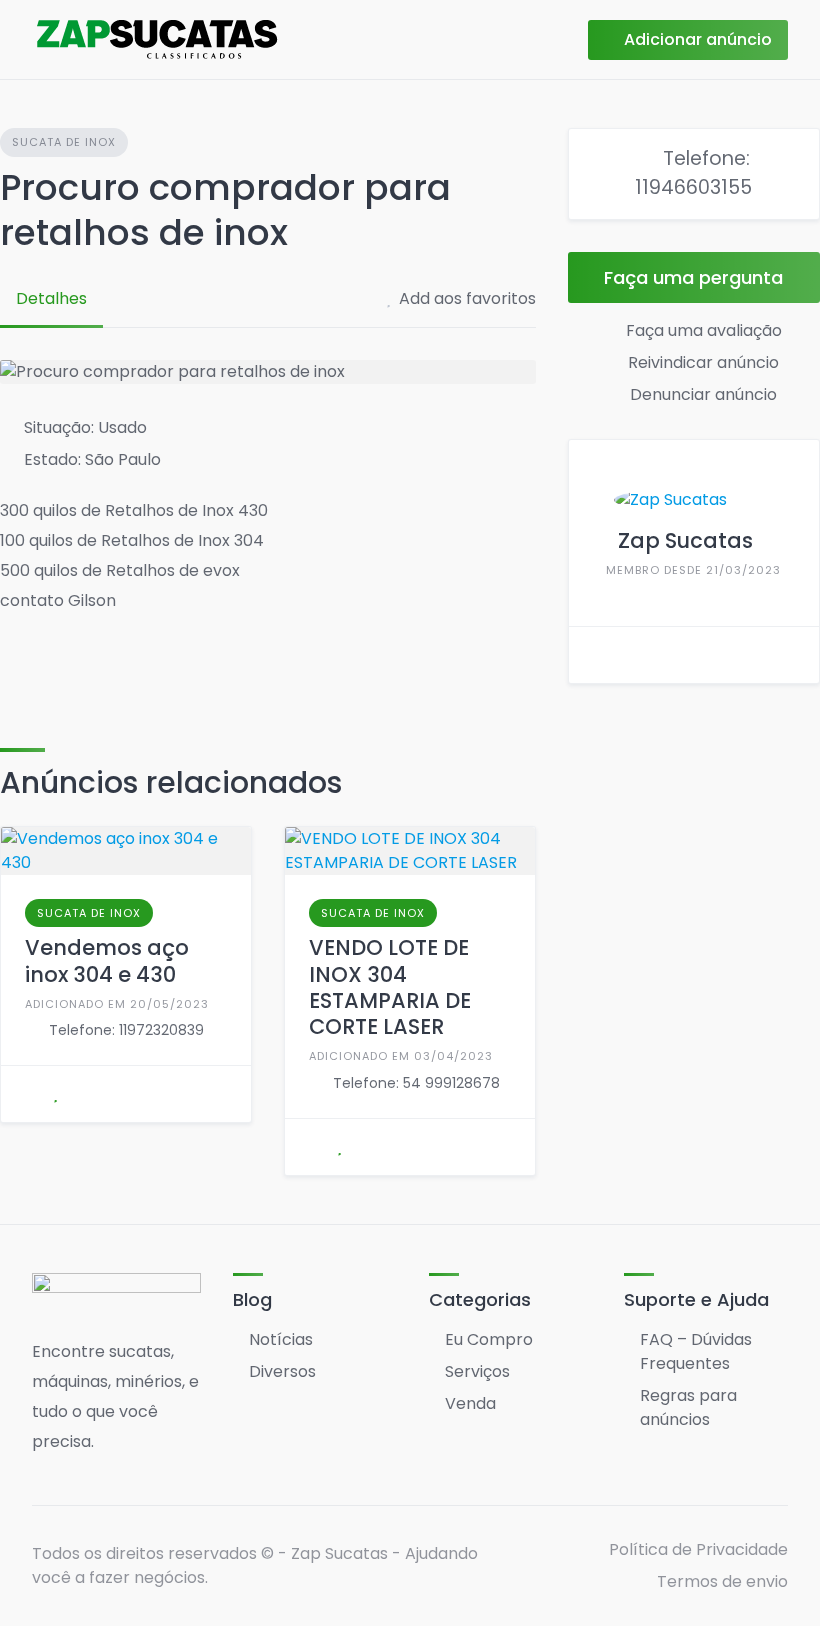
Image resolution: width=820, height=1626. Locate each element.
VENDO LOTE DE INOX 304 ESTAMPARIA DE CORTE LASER (390, 987)
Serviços (477, 1371)
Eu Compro (489, 1339)
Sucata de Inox (64, 142)
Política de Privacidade (698, 1549)
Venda (470, 1403)
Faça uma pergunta (693, 277)
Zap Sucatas (685, 540)
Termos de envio (722, 1581)
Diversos (282, 1371)
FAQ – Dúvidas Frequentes (696, 1351)
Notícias (281, 1339)
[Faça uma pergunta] (31, 1094)
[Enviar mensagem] (599, 655)
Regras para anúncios (688, 1407)
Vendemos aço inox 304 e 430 (107, 960)
